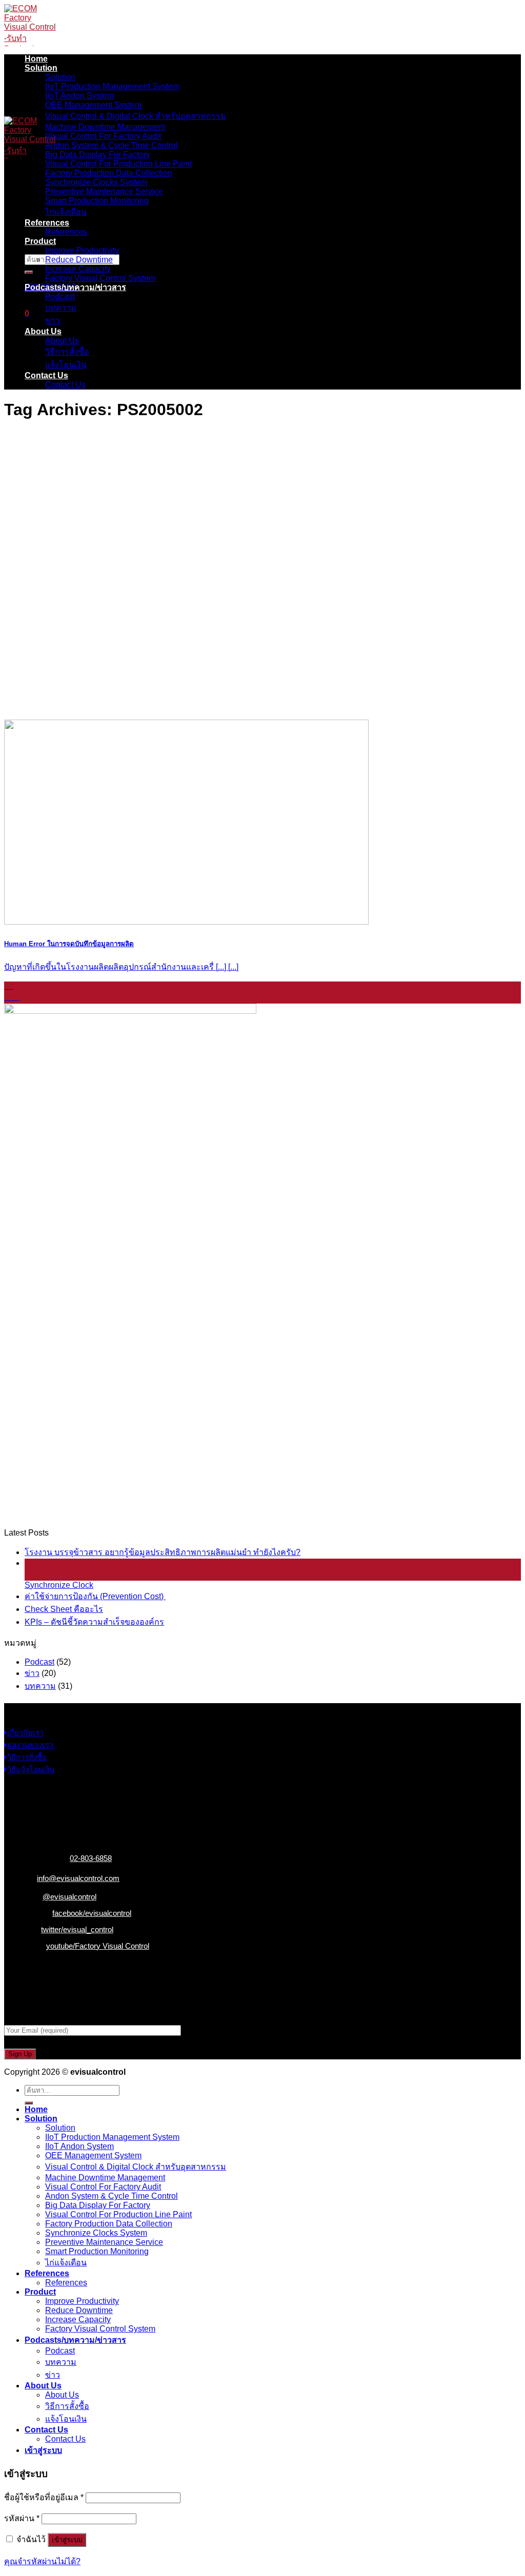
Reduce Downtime (79, 260)
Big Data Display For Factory (98, 155)
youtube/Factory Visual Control (98, 1946)
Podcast (60, 297)
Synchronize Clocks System (96, 182)
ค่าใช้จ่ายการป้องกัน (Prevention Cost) (95, 1596)
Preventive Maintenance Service (104, 191)
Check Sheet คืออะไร (64, 1609)
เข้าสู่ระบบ (67, 2540)
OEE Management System (93, 105)
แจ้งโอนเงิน (66, 365)
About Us (43, 331)
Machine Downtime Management (105, 127)
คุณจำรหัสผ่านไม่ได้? (42, 2561)
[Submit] (29, 272)
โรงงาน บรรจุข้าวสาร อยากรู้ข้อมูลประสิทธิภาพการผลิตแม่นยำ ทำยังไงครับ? (163, 1552)
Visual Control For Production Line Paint (118, 164)
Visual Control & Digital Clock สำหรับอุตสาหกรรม (136, 116)
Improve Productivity (82, 250)
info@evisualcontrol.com (78, 1878)
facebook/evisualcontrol (92, 1913)
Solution (41, 68)
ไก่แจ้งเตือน (66, 212)
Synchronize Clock (59, 1585)
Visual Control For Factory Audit (103, 136)
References (47, 223)
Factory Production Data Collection (109, 173)
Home (36, 59)
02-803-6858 (91, 1858)
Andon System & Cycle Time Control (112, 145)
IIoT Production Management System (112, 86)
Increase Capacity (78, 269)
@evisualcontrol (69, 1897)
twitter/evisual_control (77, 1929)
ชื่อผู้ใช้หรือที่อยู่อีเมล (44, 2497)
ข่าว (53, 321)
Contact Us (46, 375)
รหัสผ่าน (22, 2518)
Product (40, 241)
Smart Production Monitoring (97, 201)
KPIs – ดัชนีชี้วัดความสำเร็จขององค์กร (94, 1622)
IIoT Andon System (79, 96)
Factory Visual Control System (100, 278)
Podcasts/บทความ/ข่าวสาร (75, 287)
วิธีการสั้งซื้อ (67, 352)
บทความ (61, 308)
